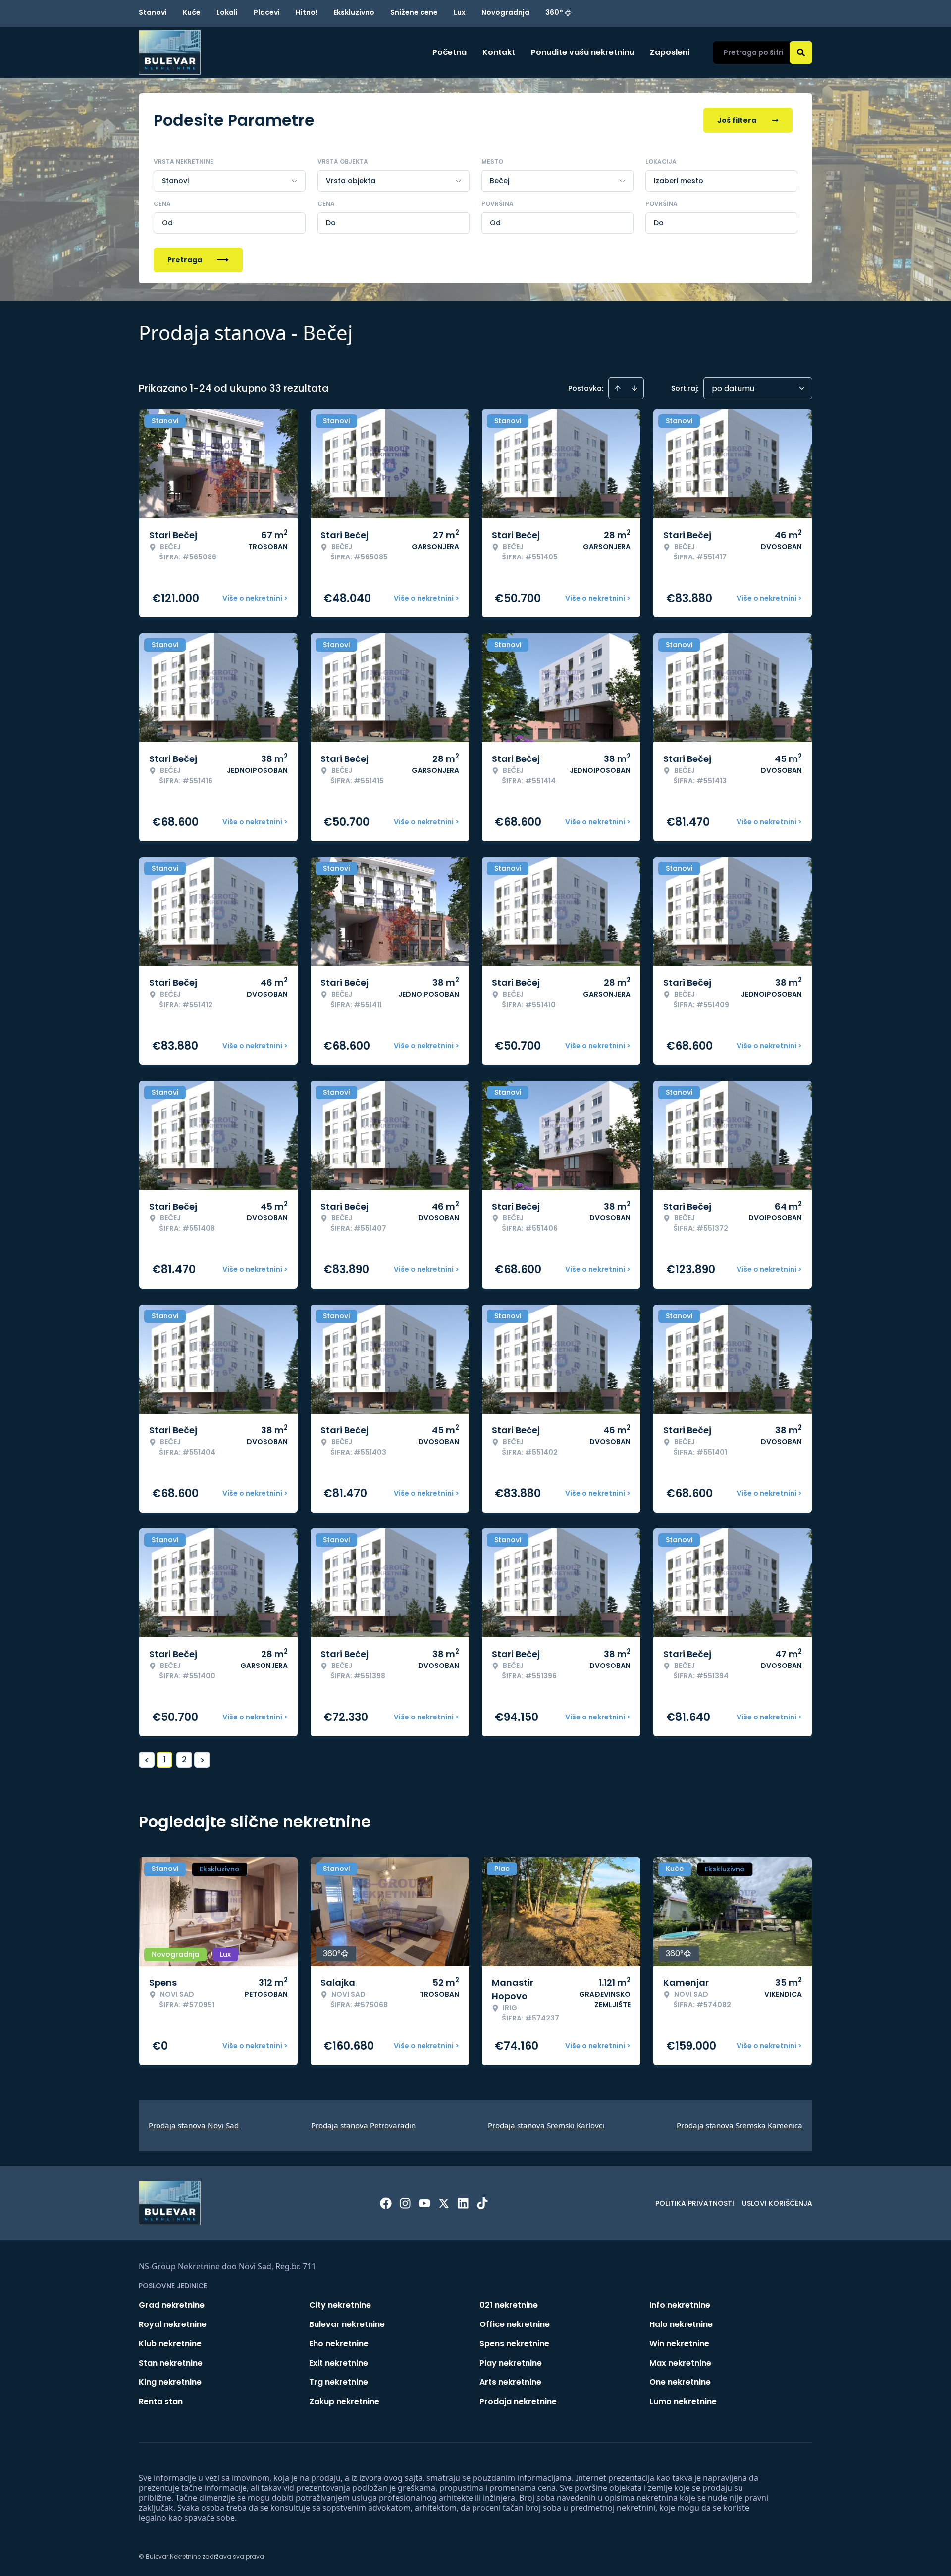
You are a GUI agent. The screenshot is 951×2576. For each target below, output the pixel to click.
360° (554, 12)
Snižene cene (414, 12)
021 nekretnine (509, 2305)
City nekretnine (340, 2305)
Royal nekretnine (173, 2324)
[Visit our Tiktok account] (482, 2203)
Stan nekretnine (171, 2363)
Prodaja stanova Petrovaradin (363, 2125)
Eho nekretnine (339, 2344)
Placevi (267, 12)
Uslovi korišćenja (777, 2203)
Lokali (227, 12)
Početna (449, 52)
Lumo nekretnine (683, 2401)
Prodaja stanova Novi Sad (194, 2125)
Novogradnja (505, 12)
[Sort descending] (634, 388)
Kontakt (499, 52)
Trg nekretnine (339, 2382)
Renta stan (161, 2401)
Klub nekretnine (170, 2344)
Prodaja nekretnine (518, 2401)
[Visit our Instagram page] (405, 2203)
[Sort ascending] (618, 388)
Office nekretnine (515, 2324)
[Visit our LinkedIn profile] (463, 2203)
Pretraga (185, 260)
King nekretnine (170, 2382)
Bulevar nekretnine (347, 2324)
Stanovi (153, 12)
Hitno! (307, 12)
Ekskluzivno (354, 12)
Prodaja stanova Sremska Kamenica (740, 2125)
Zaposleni (670, 52)
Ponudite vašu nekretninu (582, 52)
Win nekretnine (679, 2344)
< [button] (147, 1760)
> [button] (202, 1760)
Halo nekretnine (681, 2324)
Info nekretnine (680, 2305)
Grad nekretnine (172, 2305)
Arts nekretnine (510, 2382)
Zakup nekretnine (344, 2401)
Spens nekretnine (514, 2344)
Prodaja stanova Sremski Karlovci (546, 2125)
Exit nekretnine (339, 2363)
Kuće (192, 12)
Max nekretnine (680, 2363)
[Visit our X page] (444, 2203)
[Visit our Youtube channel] (424, 2203)
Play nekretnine (511, 2363)
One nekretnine (680, 2382)
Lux (460, 12)
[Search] (801, 52)
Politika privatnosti (695, 2203)
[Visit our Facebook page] (386, 2203)
